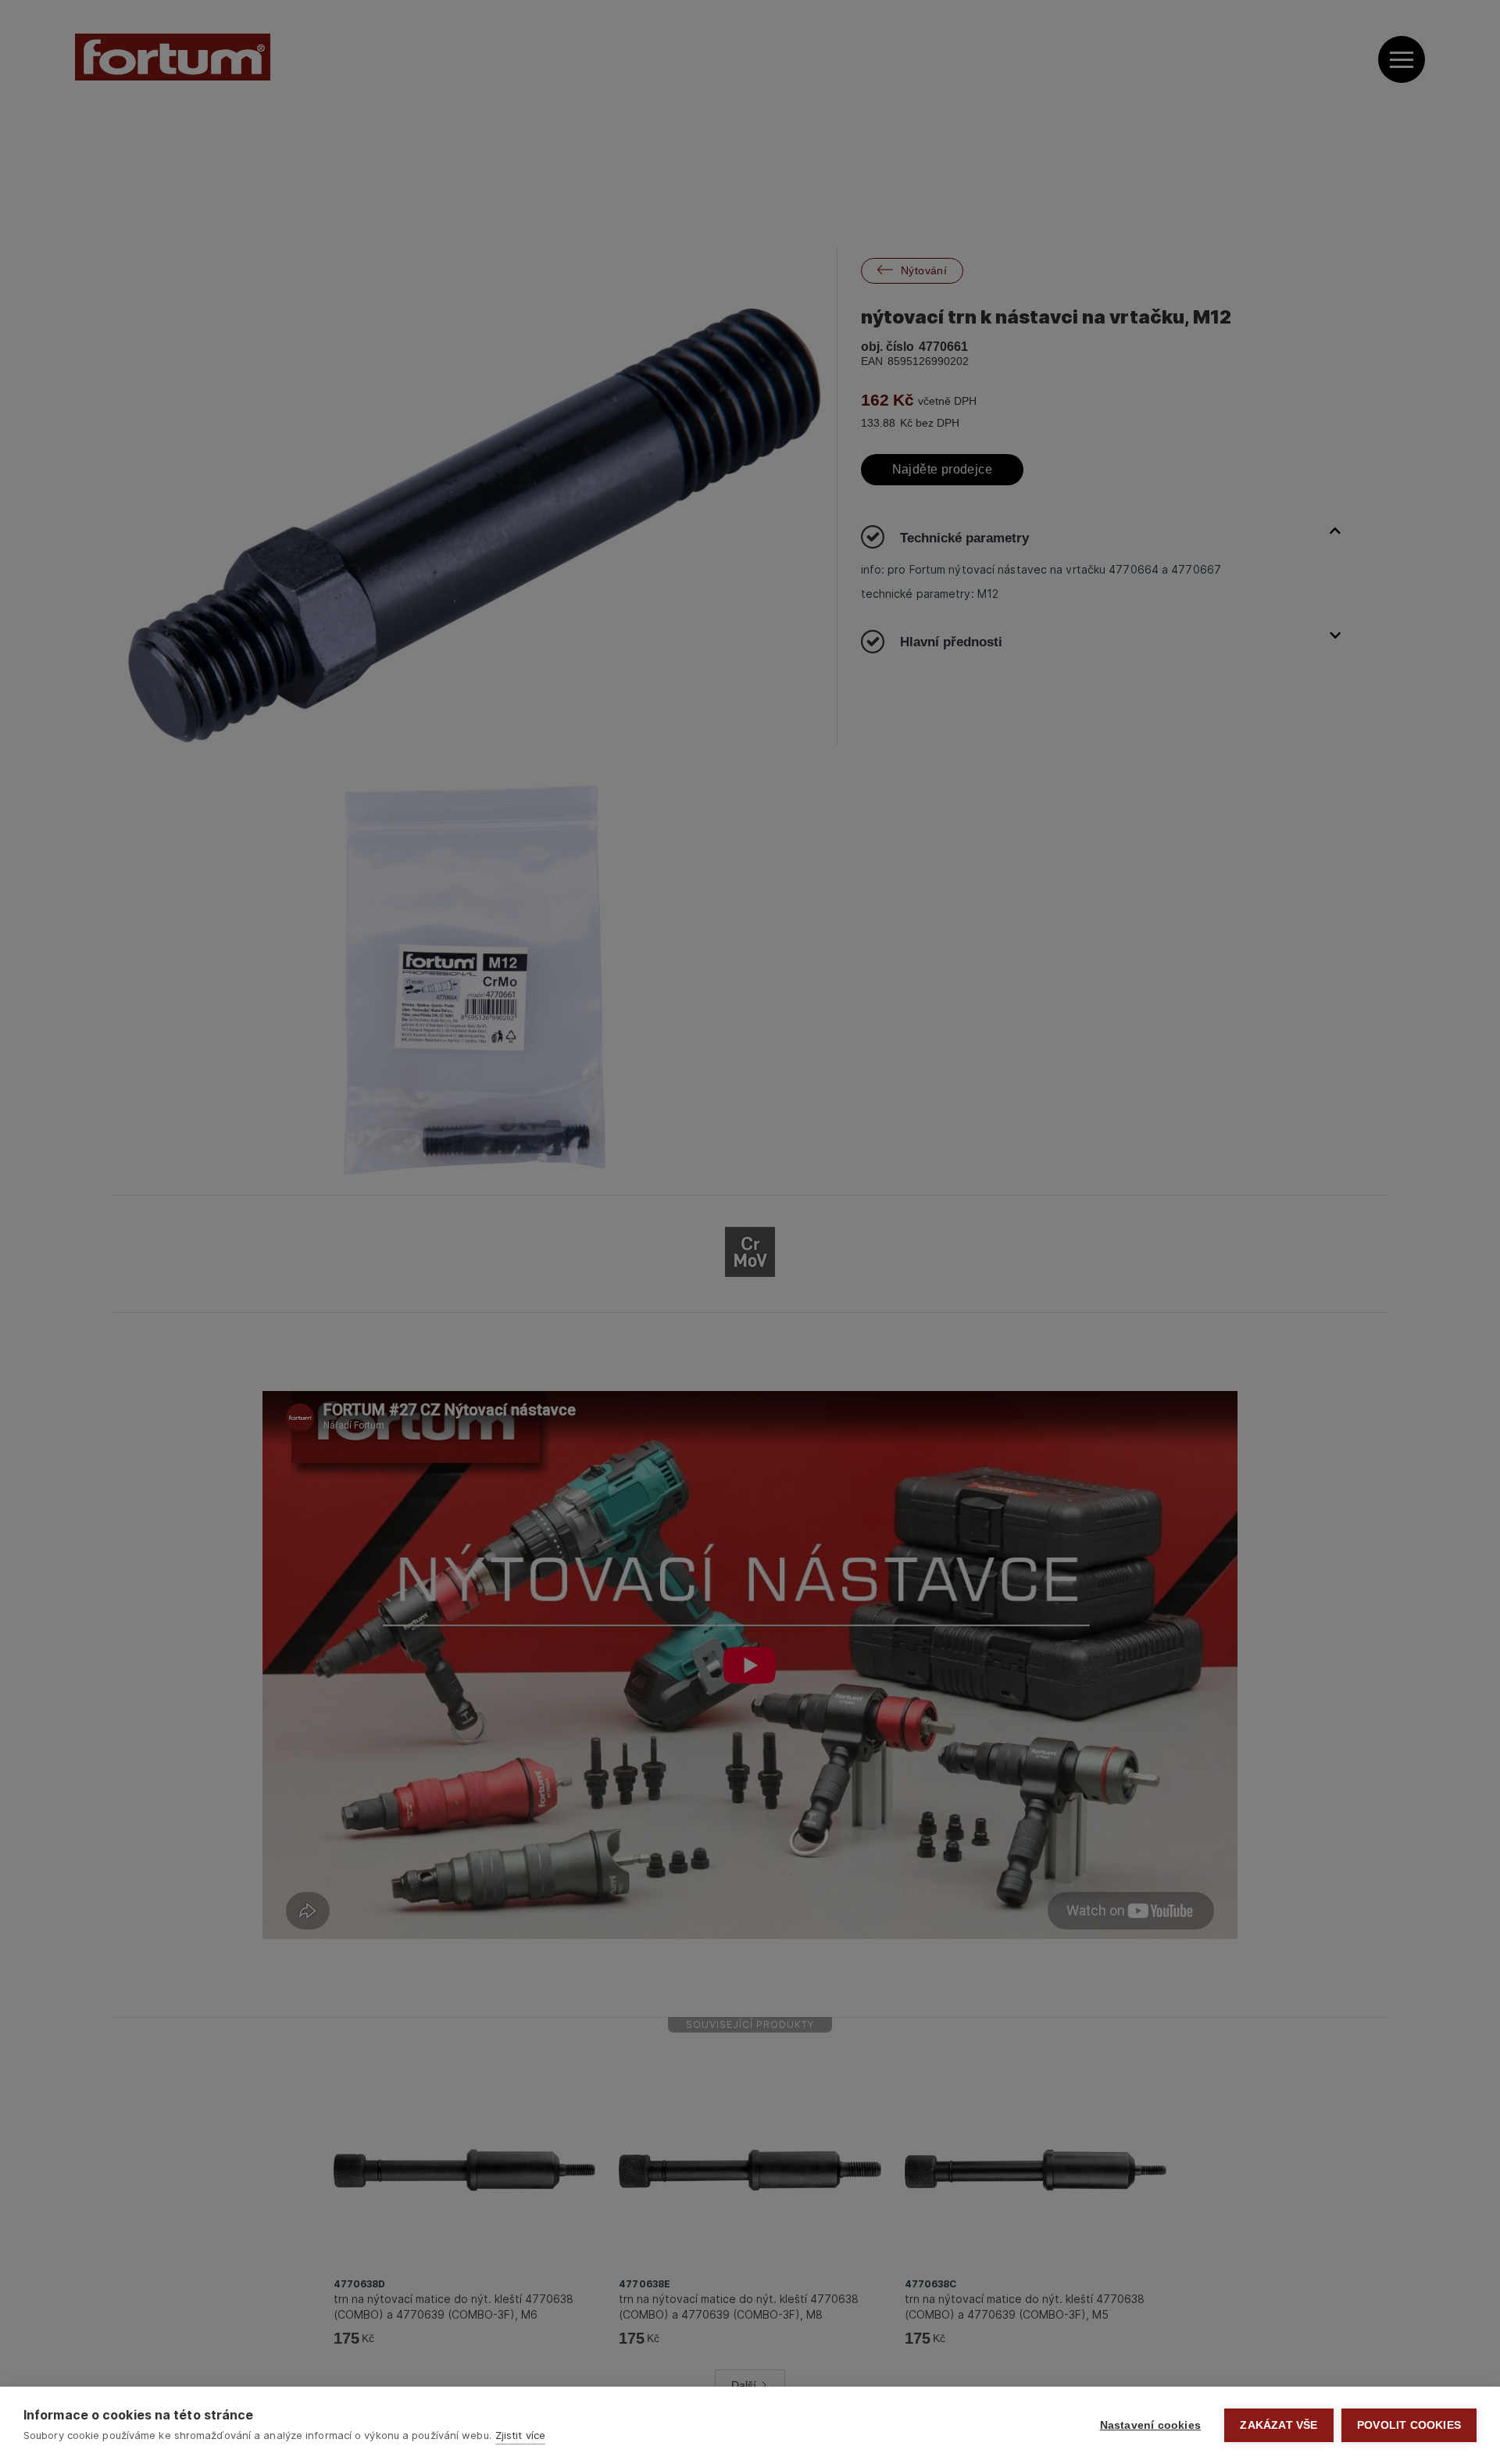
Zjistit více (520, 2435)
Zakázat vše (1279, 2425)
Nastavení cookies (1150, 2425)
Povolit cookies (1409, 2425)
